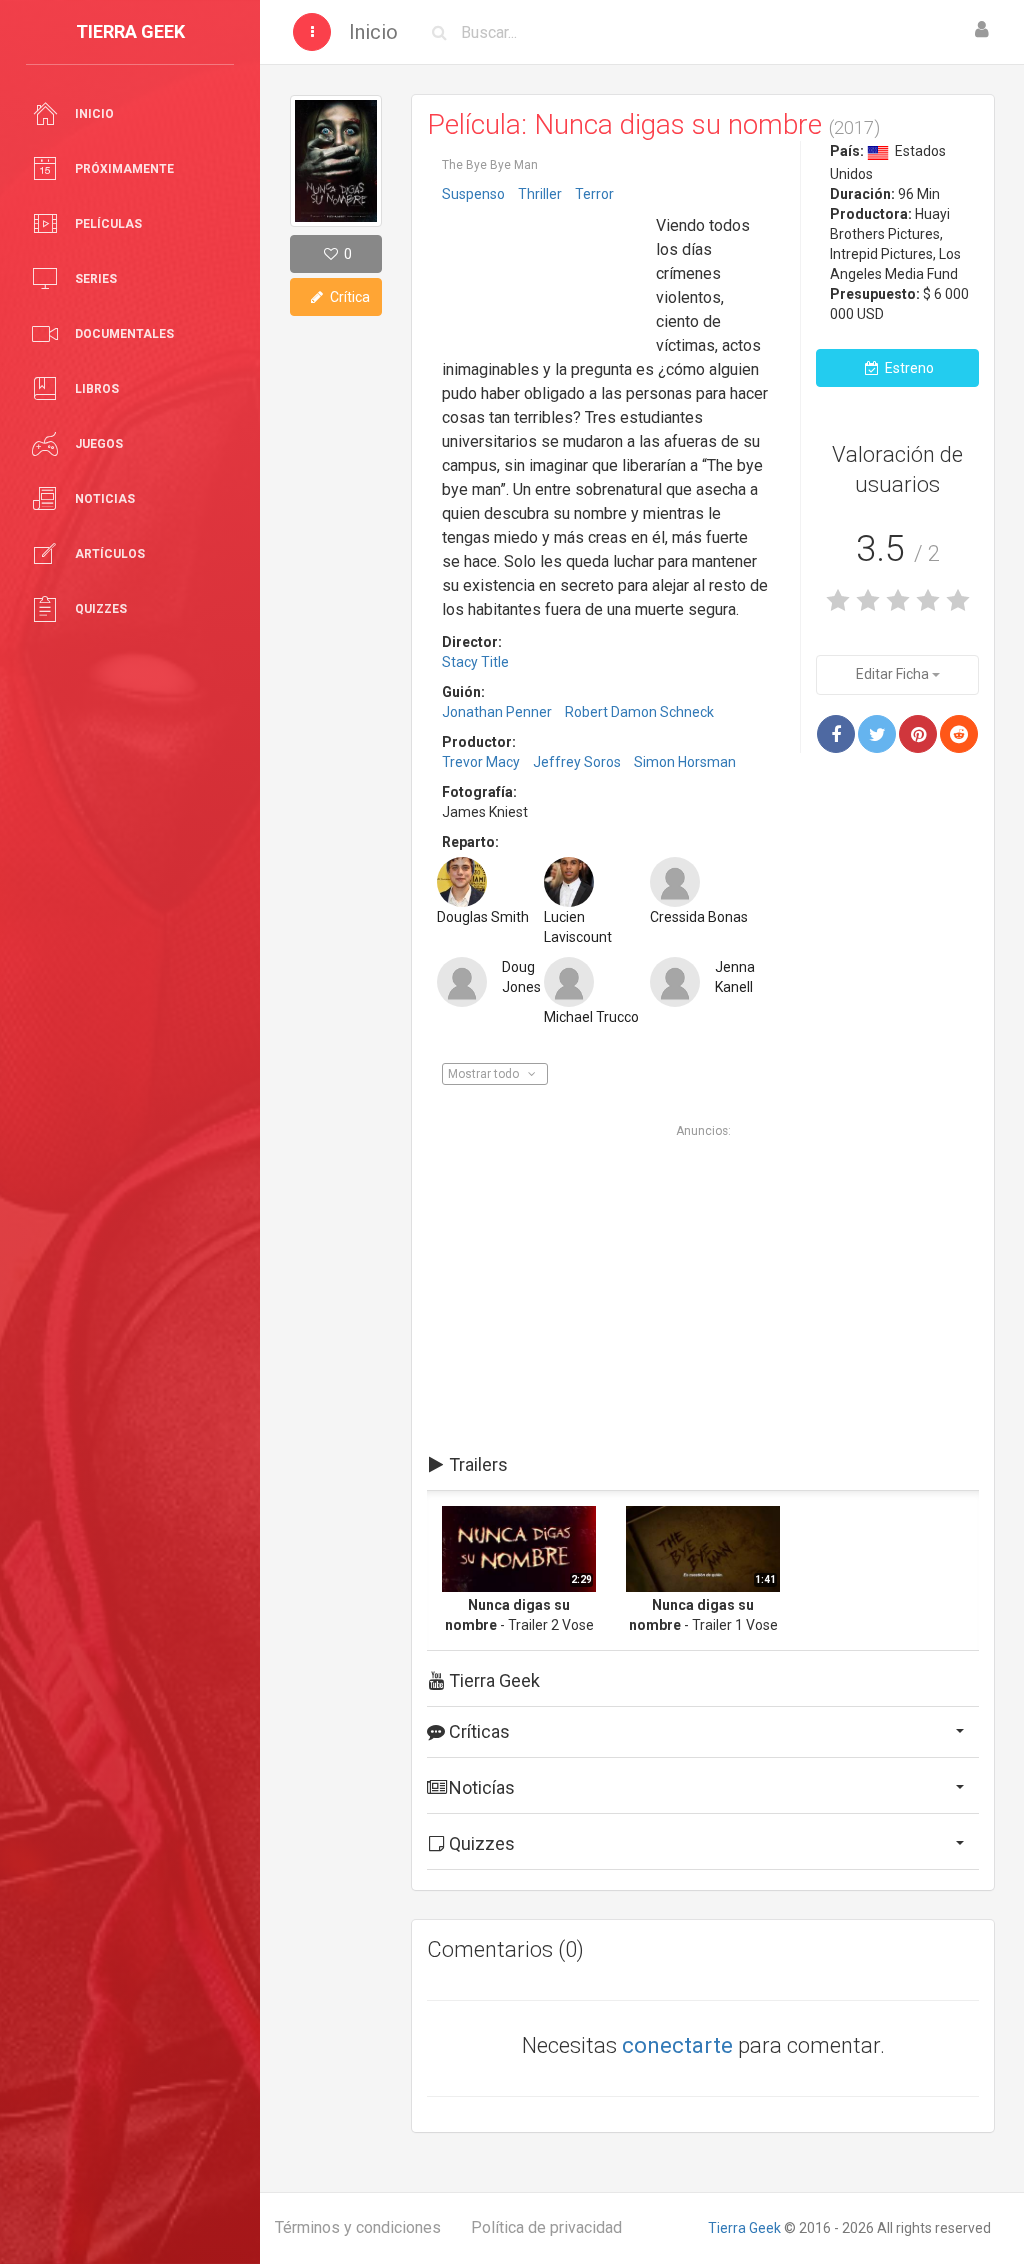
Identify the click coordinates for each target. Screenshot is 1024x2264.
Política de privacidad (546, 2227)
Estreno (908, 368)
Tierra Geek (744, 2228)
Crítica (348, 297)
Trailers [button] (476, 1464)
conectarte (677, 2045)
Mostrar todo (485, 1074)
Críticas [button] (477, 1731)
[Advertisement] (542, 273)
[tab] (703, 1465)
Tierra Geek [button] (492, 1680)
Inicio (373, 32)
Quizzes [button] (480, 1843)
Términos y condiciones (358, 2227)
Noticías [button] (480, 1787)
